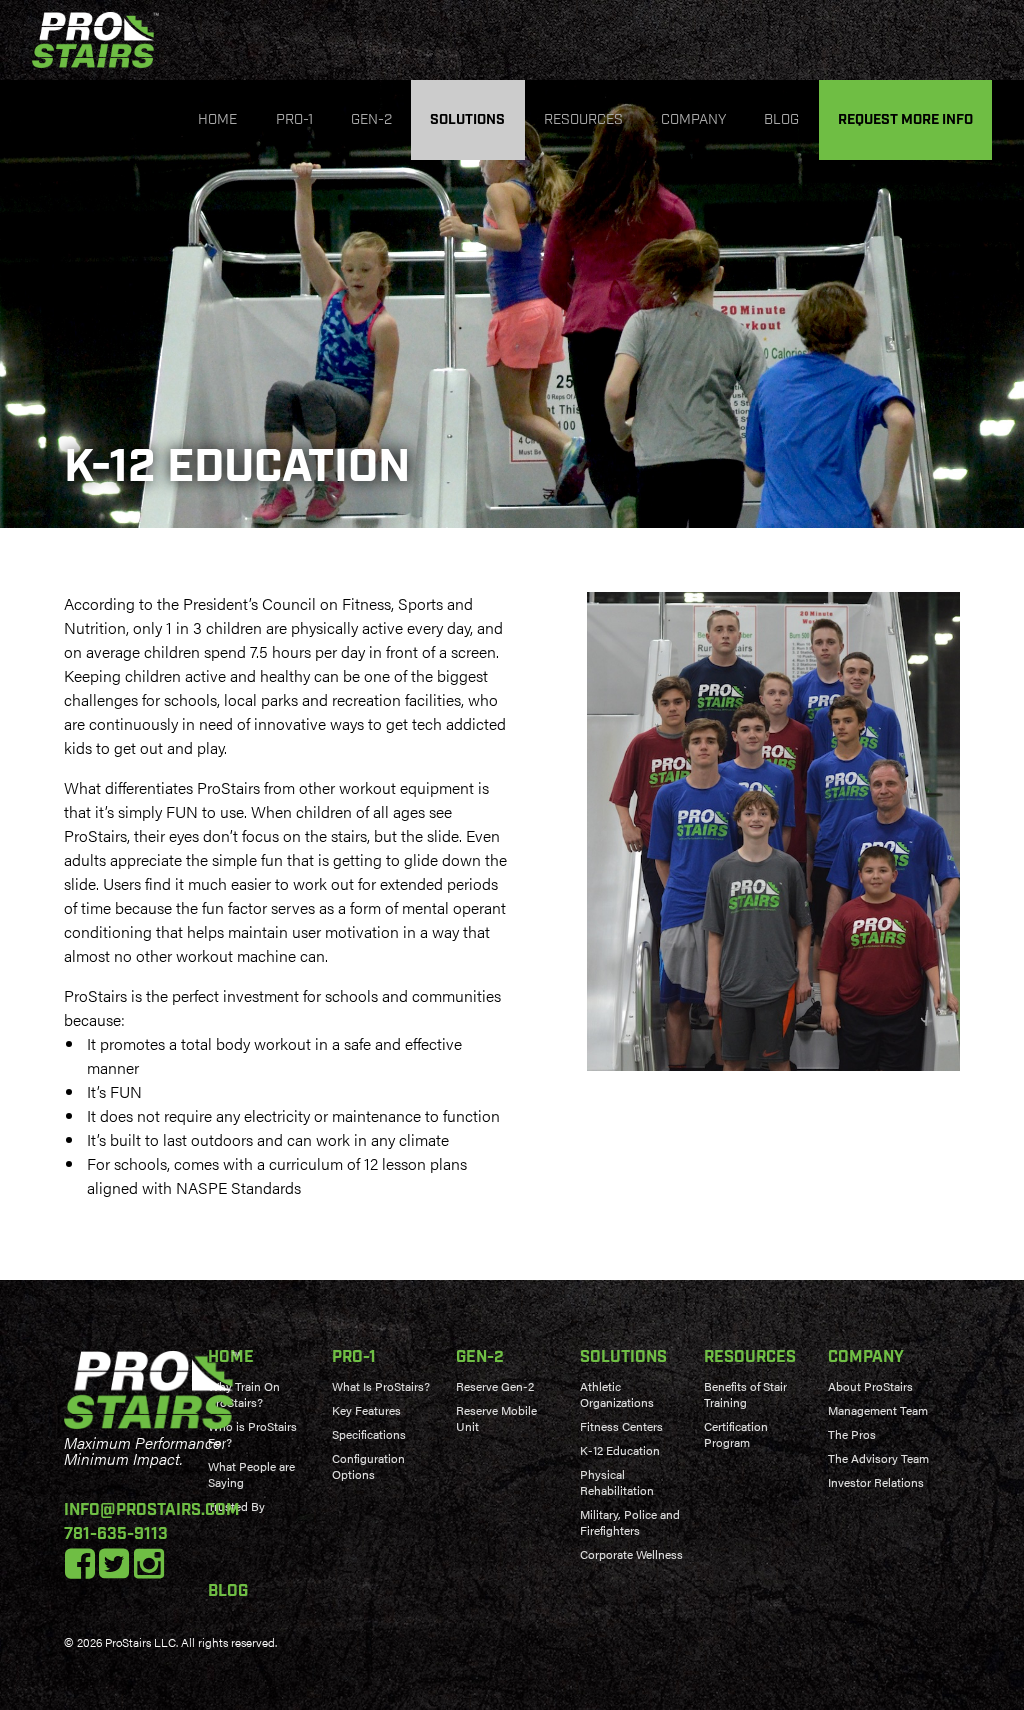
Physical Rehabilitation (617, 1482)
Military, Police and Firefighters (630, 1522)
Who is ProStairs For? (252, 1434)
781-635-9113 (116, 1534)
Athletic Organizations (617, 1394)
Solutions (467, 120)
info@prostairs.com (152, 1510)
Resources (583, 120)
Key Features (366, 1410)
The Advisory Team (878, 1458)
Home (217, 120)
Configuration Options (368, 1466)
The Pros (852, 1434)
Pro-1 (294, 120)
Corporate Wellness (631, 1554)
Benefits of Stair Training (745, 1394)
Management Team (878, 1410)
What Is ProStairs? (381, 1386)
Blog (781, 120)
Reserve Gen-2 (495, 1386)
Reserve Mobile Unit (496, 1418)
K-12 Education (620, 1450)
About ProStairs (870, 1386)
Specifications (369, 1434)
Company (693, 120)
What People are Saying (251, 1474)
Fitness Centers (621, 1426)
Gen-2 (371, 120)
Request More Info (905, 120)
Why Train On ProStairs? (244, 1394)
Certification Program (736, 1434)
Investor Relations (876, 1482)
